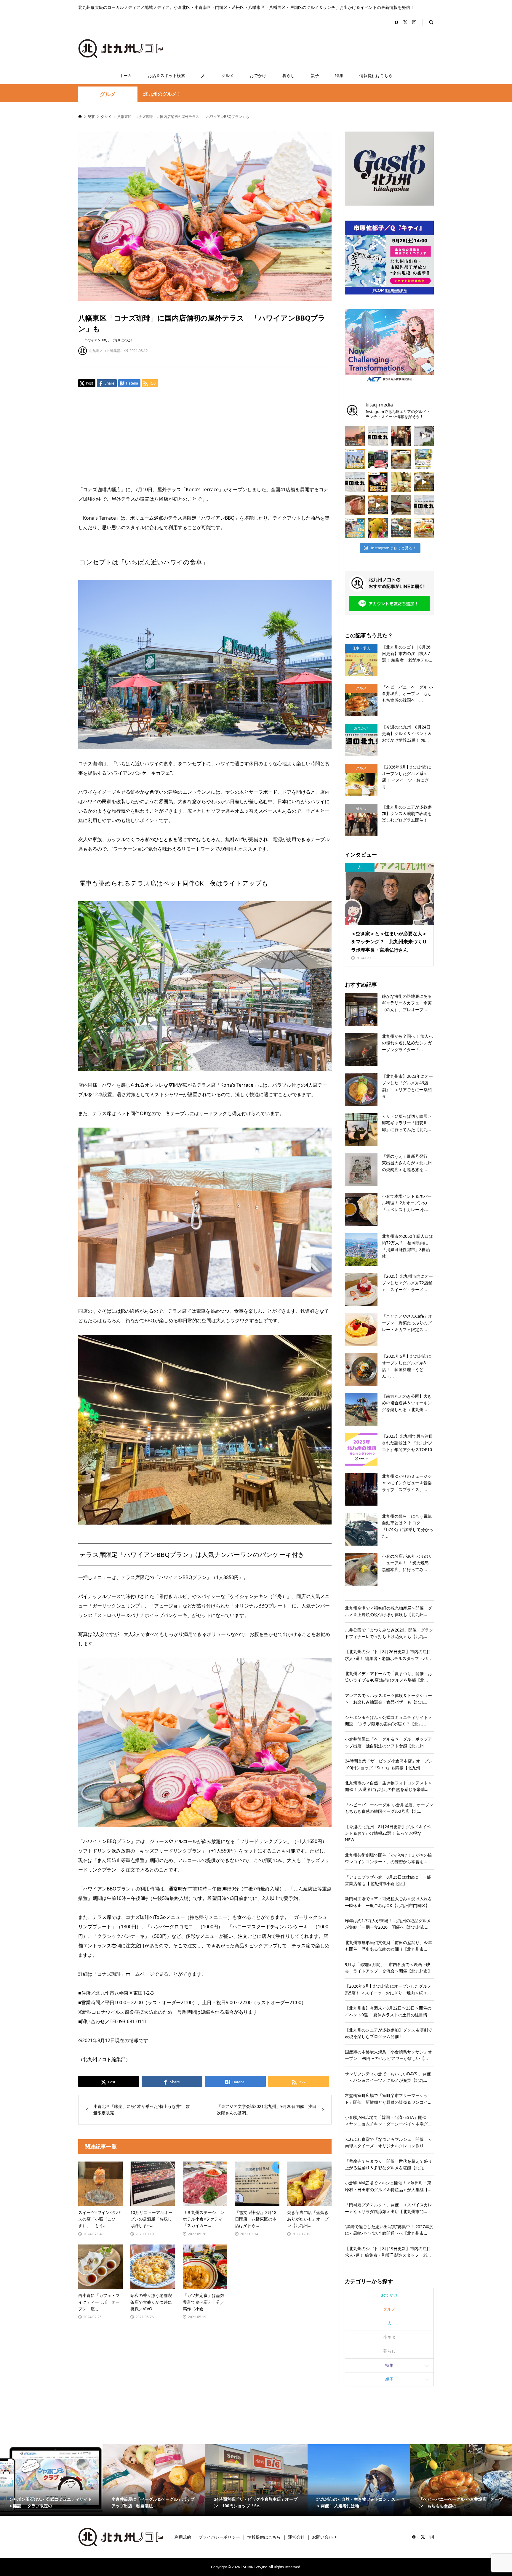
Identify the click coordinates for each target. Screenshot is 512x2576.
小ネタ (389, 2337)
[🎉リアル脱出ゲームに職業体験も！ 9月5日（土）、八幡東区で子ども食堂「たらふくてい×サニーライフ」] (378, 528)
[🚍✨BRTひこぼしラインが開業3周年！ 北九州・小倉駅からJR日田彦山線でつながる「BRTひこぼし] (378, 459)
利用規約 (183, 2537)
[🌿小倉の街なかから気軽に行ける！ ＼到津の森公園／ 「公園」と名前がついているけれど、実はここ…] (424, 436)
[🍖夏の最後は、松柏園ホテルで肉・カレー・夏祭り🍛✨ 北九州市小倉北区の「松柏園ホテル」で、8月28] (355, 505)
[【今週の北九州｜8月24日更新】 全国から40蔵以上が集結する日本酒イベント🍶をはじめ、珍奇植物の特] (378, 436)
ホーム (126, 75)
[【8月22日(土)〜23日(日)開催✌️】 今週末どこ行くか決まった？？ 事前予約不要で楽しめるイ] (355, 459)
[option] (51, 2480)
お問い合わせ (324, 2537)
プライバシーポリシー (219, 2537)
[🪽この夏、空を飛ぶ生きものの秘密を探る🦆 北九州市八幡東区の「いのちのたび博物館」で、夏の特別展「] (401, 505)
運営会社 (296, 2537)
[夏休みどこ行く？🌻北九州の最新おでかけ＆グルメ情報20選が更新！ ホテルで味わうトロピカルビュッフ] (355, 482)
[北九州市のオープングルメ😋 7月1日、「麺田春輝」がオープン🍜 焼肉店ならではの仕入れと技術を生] (401, 459)
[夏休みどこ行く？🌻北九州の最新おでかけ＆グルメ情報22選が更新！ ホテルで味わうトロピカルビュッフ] (424, 505)
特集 (339, 75)
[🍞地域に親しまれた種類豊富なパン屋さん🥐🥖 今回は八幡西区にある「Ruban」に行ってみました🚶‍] (401, 528)
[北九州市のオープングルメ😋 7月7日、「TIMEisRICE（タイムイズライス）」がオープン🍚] (424, 528)
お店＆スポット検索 (167, 75)
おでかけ (258, 75)
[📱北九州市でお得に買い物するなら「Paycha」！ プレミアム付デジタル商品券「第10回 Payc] (424, 459)
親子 (315, 75)
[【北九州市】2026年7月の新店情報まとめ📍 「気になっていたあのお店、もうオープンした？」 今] (355, 436)
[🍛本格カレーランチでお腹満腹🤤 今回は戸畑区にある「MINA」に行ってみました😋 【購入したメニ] (424, 482)
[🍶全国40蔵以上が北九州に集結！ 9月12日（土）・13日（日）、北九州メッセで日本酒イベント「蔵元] (401, 482)
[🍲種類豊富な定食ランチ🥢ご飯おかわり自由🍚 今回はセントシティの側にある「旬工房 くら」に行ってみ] (378, 505)
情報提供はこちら (376, 75)
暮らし (289, 75)
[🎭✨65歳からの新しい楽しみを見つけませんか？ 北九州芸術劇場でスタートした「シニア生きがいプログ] (401, 436)
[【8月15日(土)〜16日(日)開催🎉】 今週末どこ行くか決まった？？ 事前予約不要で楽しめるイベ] (378, 482)
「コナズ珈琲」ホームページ (123, 1974)
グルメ (228, 75)
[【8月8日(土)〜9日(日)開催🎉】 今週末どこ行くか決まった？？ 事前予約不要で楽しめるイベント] (355, 528)
